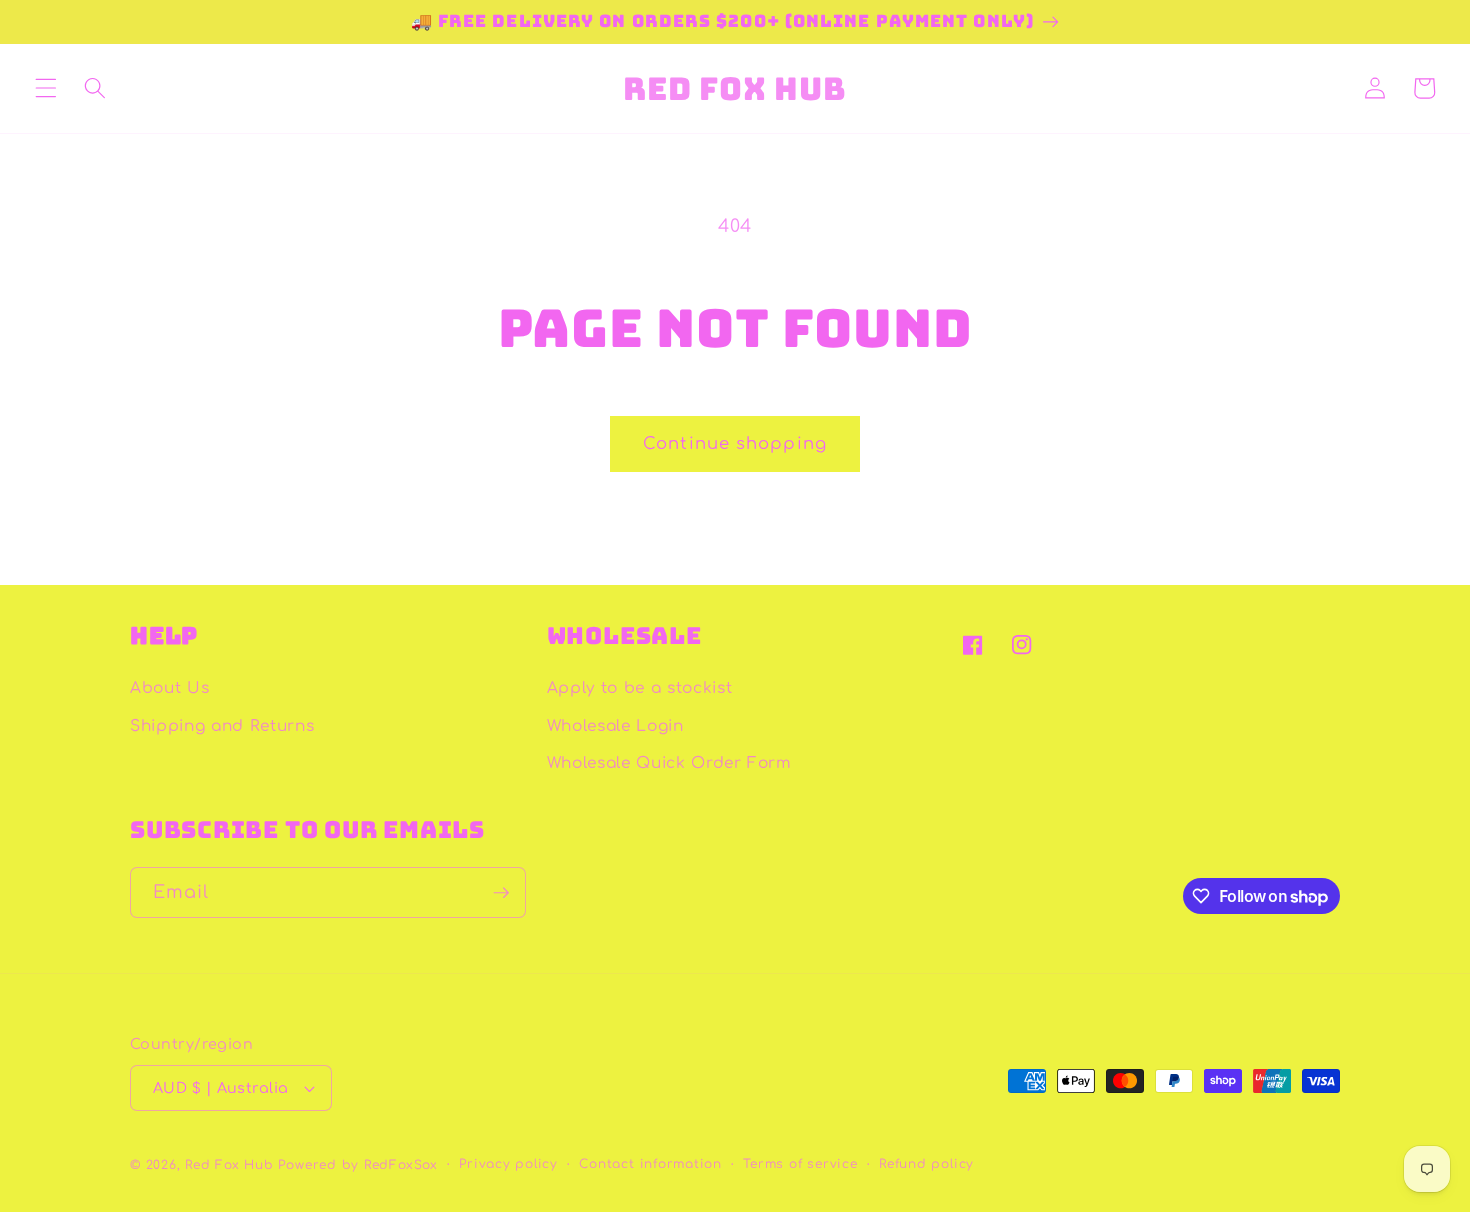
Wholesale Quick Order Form (669, 763)
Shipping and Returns (222, 726)
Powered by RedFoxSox (357, 1165)
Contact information (650, 1164)
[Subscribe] (501, 893)
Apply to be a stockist (640, 688)
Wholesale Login (615, 726)
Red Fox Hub (229, 1165)
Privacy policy (508, 1164)
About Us (169, 688)
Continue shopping (735, 443)
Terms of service (800, 1164)
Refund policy (926, 1164)
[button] (46, 88)
